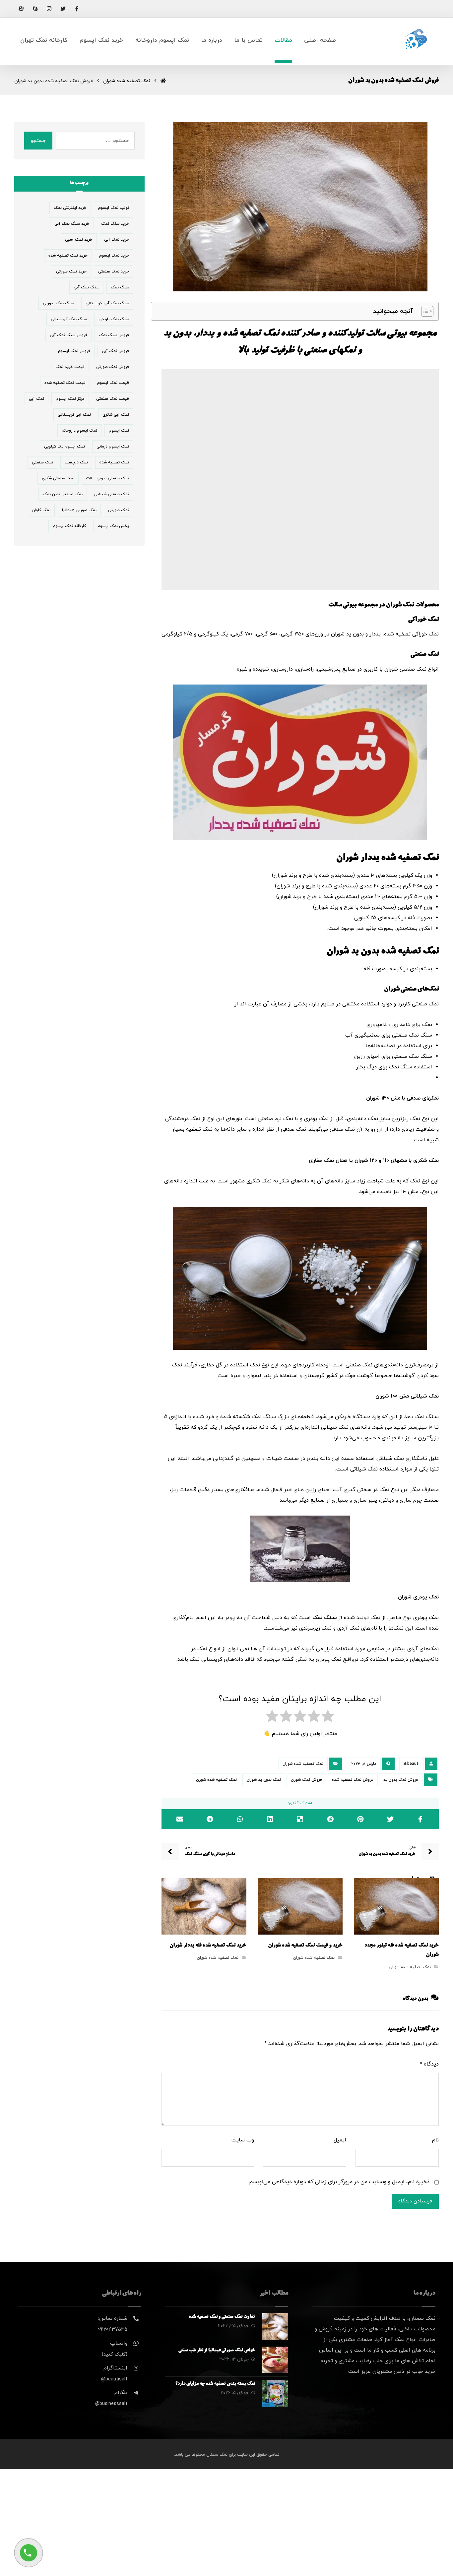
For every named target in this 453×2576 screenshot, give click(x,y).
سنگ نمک (120, 287)
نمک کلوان (41, 510)
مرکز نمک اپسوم (70, 399)
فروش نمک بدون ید (401, 1780)
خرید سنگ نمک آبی (72, 224)
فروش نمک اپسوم (74, 351)
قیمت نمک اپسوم (113, 383)
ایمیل (340, 2140)
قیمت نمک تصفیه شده (65, 383)
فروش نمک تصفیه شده (353, 1780)
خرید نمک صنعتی (114, 271)
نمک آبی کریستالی (74, 415)
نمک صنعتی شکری (58, 478)
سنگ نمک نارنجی (114, 319)
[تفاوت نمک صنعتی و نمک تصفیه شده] (275, 2326)
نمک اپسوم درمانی (113, 447)
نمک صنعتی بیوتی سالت (107, 478)
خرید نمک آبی (117, 240)
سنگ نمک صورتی (58, 303)
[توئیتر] (63, 9)
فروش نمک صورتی (113, 367)
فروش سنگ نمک (114, 335)
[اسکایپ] (35, 9)
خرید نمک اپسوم (114, 256)
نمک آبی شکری (116, 415)
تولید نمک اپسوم (114, 208)
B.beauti (412, 1764)
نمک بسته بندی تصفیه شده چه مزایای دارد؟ (215, 2384)
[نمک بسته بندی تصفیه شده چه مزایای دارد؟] (275, 2393)
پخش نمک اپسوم (113, 526)
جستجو (38, 141)
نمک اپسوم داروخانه (79, 431)
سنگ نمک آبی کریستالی (107, 303)
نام (435, 2140)
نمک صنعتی (42, 462)
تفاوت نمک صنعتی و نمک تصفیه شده (222, 2317)
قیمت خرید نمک (70, 367)
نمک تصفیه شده (114, 462)
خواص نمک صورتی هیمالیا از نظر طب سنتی (217, 2351)
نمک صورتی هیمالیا (79, 510)
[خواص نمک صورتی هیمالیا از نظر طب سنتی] (275, 2360)
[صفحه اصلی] (163, 81)
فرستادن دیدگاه (415, 2201)
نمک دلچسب (76, 462)
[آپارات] (21, 9)
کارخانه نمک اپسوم (69, 526)
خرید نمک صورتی (71, 271)
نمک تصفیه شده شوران (303, 1764)
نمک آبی (36, 399)
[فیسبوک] (77, 9)
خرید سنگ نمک (115, 224)
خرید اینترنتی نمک (70, 208)
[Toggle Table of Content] (424, 311)
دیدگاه (429, 2064)
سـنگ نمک (325, 1618)
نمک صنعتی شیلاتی (112, 494)
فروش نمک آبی (115, 351)
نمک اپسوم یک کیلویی (65, 447)
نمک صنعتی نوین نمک (63, 494)
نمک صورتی (119, 510)
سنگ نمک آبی (86, 287)
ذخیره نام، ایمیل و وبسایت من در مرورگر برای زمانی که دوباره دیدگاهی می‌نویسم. (339, 2182)
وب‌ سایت (243, 2140)
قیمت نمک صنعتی (113, 399)
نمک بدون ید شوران (264, 1780)
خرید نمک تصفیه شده (68, 256)
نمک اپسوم (119, 431)
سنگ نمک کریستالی (69, 319)
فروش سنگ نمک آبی (68, 335)
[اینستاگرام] (49, 9)
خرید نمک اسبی (79, 240)
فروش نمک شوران (306, 1780)
